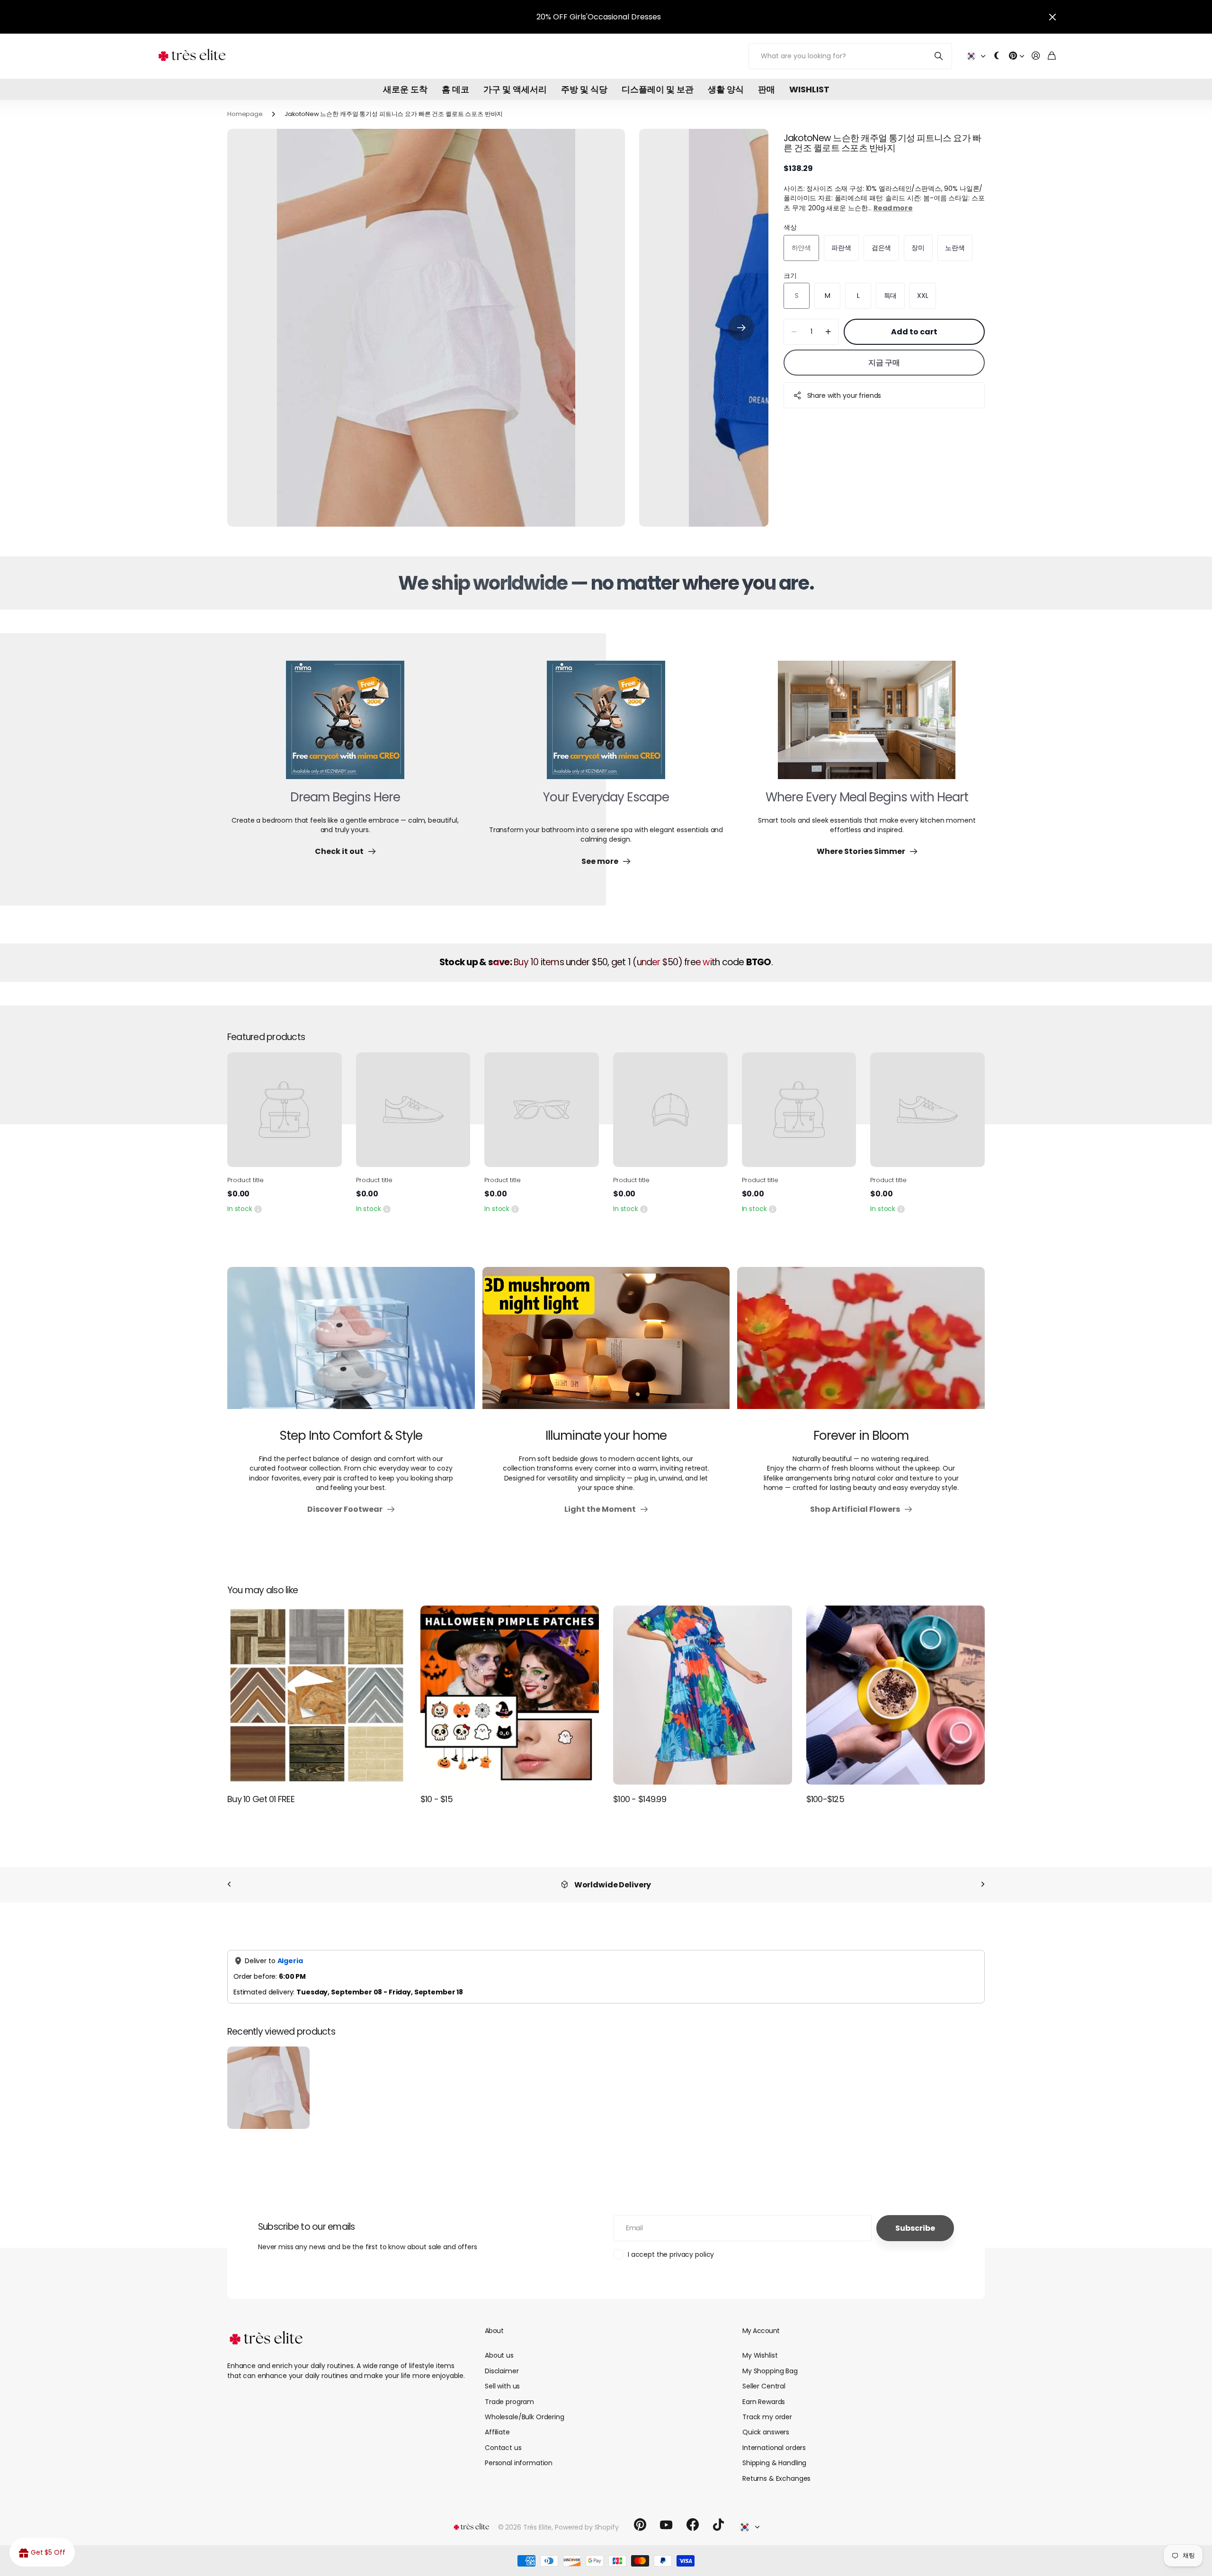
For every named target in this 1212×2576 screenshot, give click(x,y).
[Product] (285, 1110)
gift (624, 17)
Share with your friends (844, 395)
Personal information (519, 2463)
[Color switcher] (997, 56)
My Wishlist (760, 2355)
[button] (741, 328)
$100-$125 (825, 1799)
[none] (229, 1885)
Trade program (509, 2402)
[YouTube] (666, 2525)
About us (499, 2355)
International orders (774, 2448)
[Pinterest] (640, 2525)
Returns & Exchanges (776, 2478)
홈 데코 (455, 89)
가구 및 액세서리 (515, 89)
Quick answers (766, 2432)
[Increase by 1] (828, 332)
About (494, 2331)
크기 (790, 276)
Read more (893, 208)
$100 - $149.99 (640, 1799)
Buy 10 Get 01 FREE (261, 1799)
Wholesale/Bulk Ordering (525, 2417)
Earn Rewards (764, 2402)
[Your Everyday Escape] (606, 726)
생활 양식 (726, 89)
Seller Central (764, 2386)
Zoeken (939, 56)
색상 (790, 227)
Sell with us (502, 2386)
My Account (761, 2331)
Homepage (245, 114)
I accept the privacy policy (671, 2254)
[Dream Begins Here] (345, 726)
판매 (766, 89)
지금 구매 (884, 363)
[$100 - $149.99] (703, 1695)
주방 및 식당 (584, 89)
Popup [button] (258, 1209)
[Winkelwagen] (1052, 56)
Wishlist (809, 89)
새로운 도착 (405, 89)
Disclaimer (502, 2371)
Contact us (503, 2448)
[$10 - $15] (510, 1695)
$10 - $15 (437, 1799)
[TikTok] (718, 2525)
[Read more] (1016, 56)
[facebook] (693, 2525)
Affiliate (497, 2432)
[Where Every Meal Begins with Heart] (867, 726)
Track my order (767, 2417)
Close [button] (1052, 17)
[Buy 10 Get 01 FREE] (317, 1695)
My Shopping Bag (770, 2371)
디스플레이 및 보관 (658, 89)
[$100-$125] (896, 1695)
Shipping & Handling (774, 2463)
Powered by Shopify (587, 2527)
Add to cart (914, 332)
